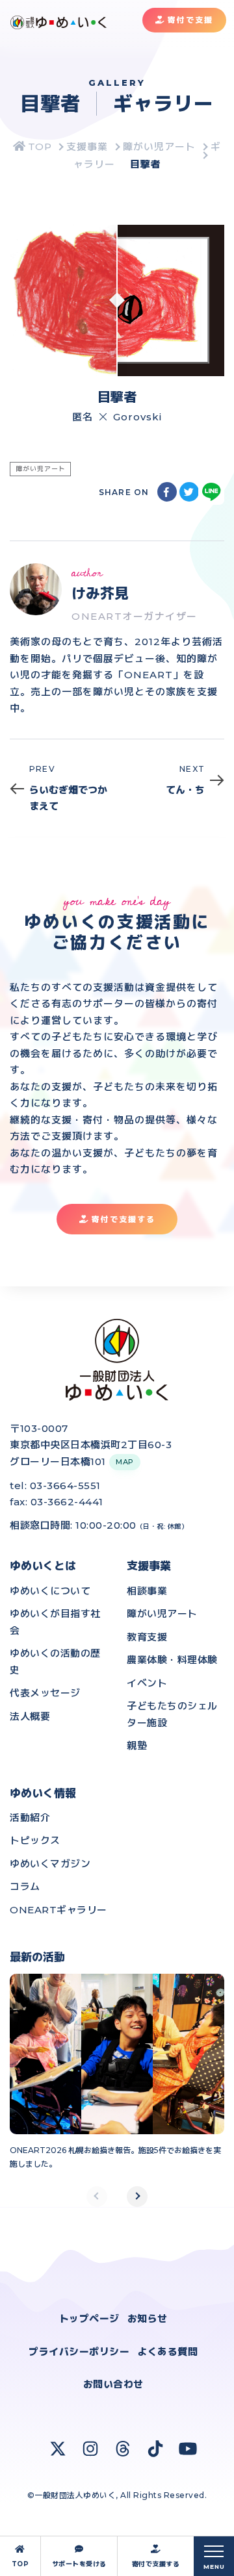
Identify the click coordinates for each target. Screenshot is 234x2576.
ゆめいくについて (50, 1591)
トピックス (35, 1840)
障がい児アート (162, 1613)
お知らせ (148, 2318)
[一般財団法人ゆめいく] (32, 147)
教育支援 (147, 1637)
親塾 (137, 1745)
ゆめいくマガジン (50, 1864)
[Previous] (97, 2197)
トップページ (89, 2318)
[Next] (137, 2197)
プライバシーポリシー (79, 2352)
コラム (25, 1886)
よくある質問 (167, 2352)
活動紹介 (30, 1817)
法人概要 (30, 1716)
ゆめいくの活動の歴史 (55, 1662)
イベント (147, 1683)
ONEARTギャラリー (58, 1910)
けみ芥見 (100, 593)
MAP (125, 1462)
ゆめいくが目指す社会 (55, 1622)
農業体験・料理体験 (172, 1660)
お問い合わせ (113, 2384)
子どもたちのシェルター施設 (172, 1714)
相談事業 (147, 1591)
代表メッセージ (45, 1693)
